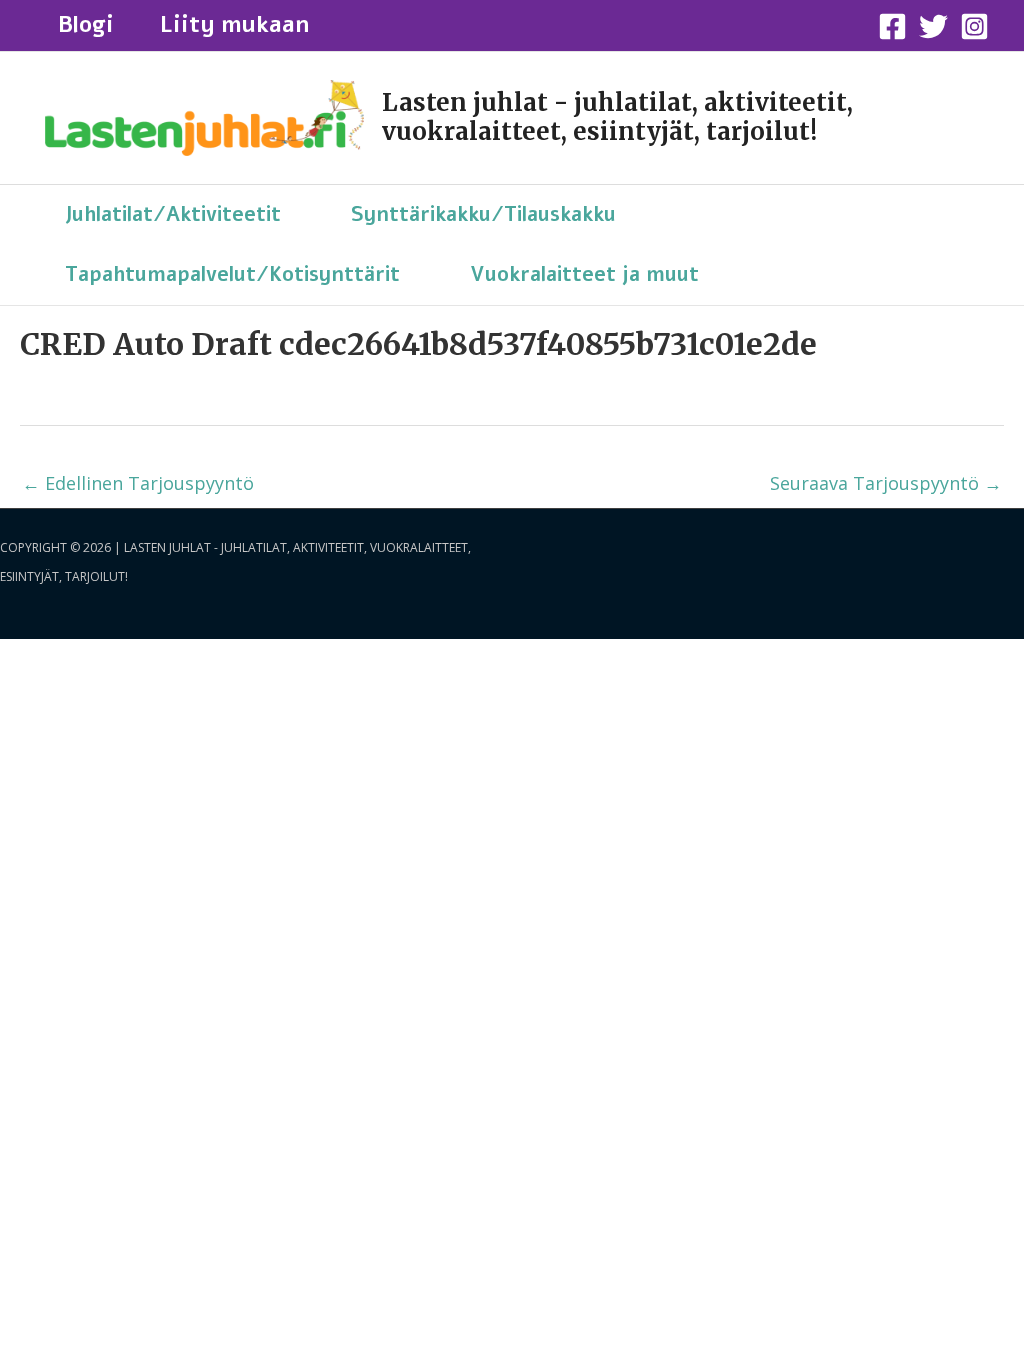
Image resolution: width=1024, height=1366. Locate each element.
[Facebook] (892, 26)
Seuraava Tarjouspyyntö (886, 483)
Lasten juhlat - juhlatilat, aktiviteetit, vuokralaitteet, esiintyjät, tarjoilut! (617, 117)
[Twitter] (933, 26)
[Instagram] (974, 26)
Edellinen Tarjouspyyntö (138, 483)
